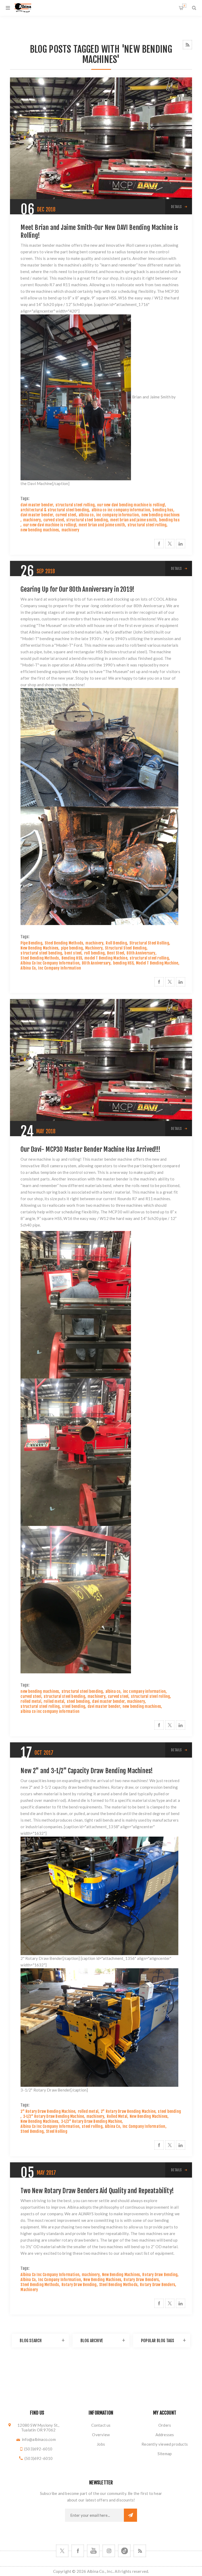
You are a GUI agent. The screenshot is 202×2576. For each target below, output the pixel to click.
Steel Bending (32, 2131)
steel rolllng (92, 2126)
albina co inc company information (121, 510)
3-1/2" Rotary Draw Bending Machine (54, 2116)
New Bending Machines (39, 948)
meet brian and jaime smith (133, 520)
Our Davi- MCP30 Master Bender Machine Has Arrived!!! (90, 1149)
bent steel (73, 953)
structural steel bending (87, 520)
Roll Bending (116, 943)
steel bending (78, 1701)
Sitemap (165, 2454)
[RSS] (140, 2551)
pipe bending (72, 948)
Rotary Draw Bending (160, 2275)
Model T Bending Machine (157, 963)
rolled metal (31, 1701)
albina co (86, 515)
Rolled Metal (117, 2116)
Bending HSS (72, 958)
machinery (32, 520)
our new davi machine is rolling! (50, 525)
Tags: (25, 499)
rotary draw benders (80, 2240)
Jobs (101, 2444)
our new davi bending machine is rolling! (131, 505)
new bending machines (161, 515)
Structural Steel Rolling (149, 943)
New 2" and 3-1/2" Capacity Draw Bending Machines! (87, 1771)
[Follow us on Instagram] (109, 2551)
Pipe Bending (31, 943)
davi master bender (37, 505)
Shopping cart (184, 6)
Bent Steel (116, 953)
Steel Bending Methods (64, 943)
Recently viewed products (165, 2444)
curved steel (66, 515)
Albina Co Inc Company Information (50, 963)
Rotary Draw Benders (141, 2280)
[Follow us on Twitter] (62, 2551)
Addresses (165, 2435)
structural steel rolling (75, 505)
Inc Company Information (60, 968)
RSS (187, 45)
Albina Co (28, 968)
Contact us (101, 2425)
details (176, 207)
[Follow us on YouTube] (93, 2551)
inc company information (118, 515)
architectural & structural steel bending (55, 510)
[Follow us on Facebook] (78, 2551)
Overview (101, 2435)
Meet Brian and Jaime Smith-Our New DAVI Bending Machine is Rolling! (99, 231)
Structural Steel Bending (126, 948)
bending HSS (123, 963)
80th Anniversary (141, 953)
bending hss (163, 510)
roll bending (94, 953)
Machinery (94, 948)
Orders (165, 2425)
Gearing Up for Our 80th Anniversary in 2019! (77, 589)
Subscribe (130, 2515)
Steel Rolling (57, 2131)
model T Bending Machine (106, 958)
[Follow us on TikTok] (124, 2551)
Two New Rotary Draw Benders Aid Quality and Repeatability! (97, 2191)
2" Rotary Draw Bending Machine (48, 2111)
